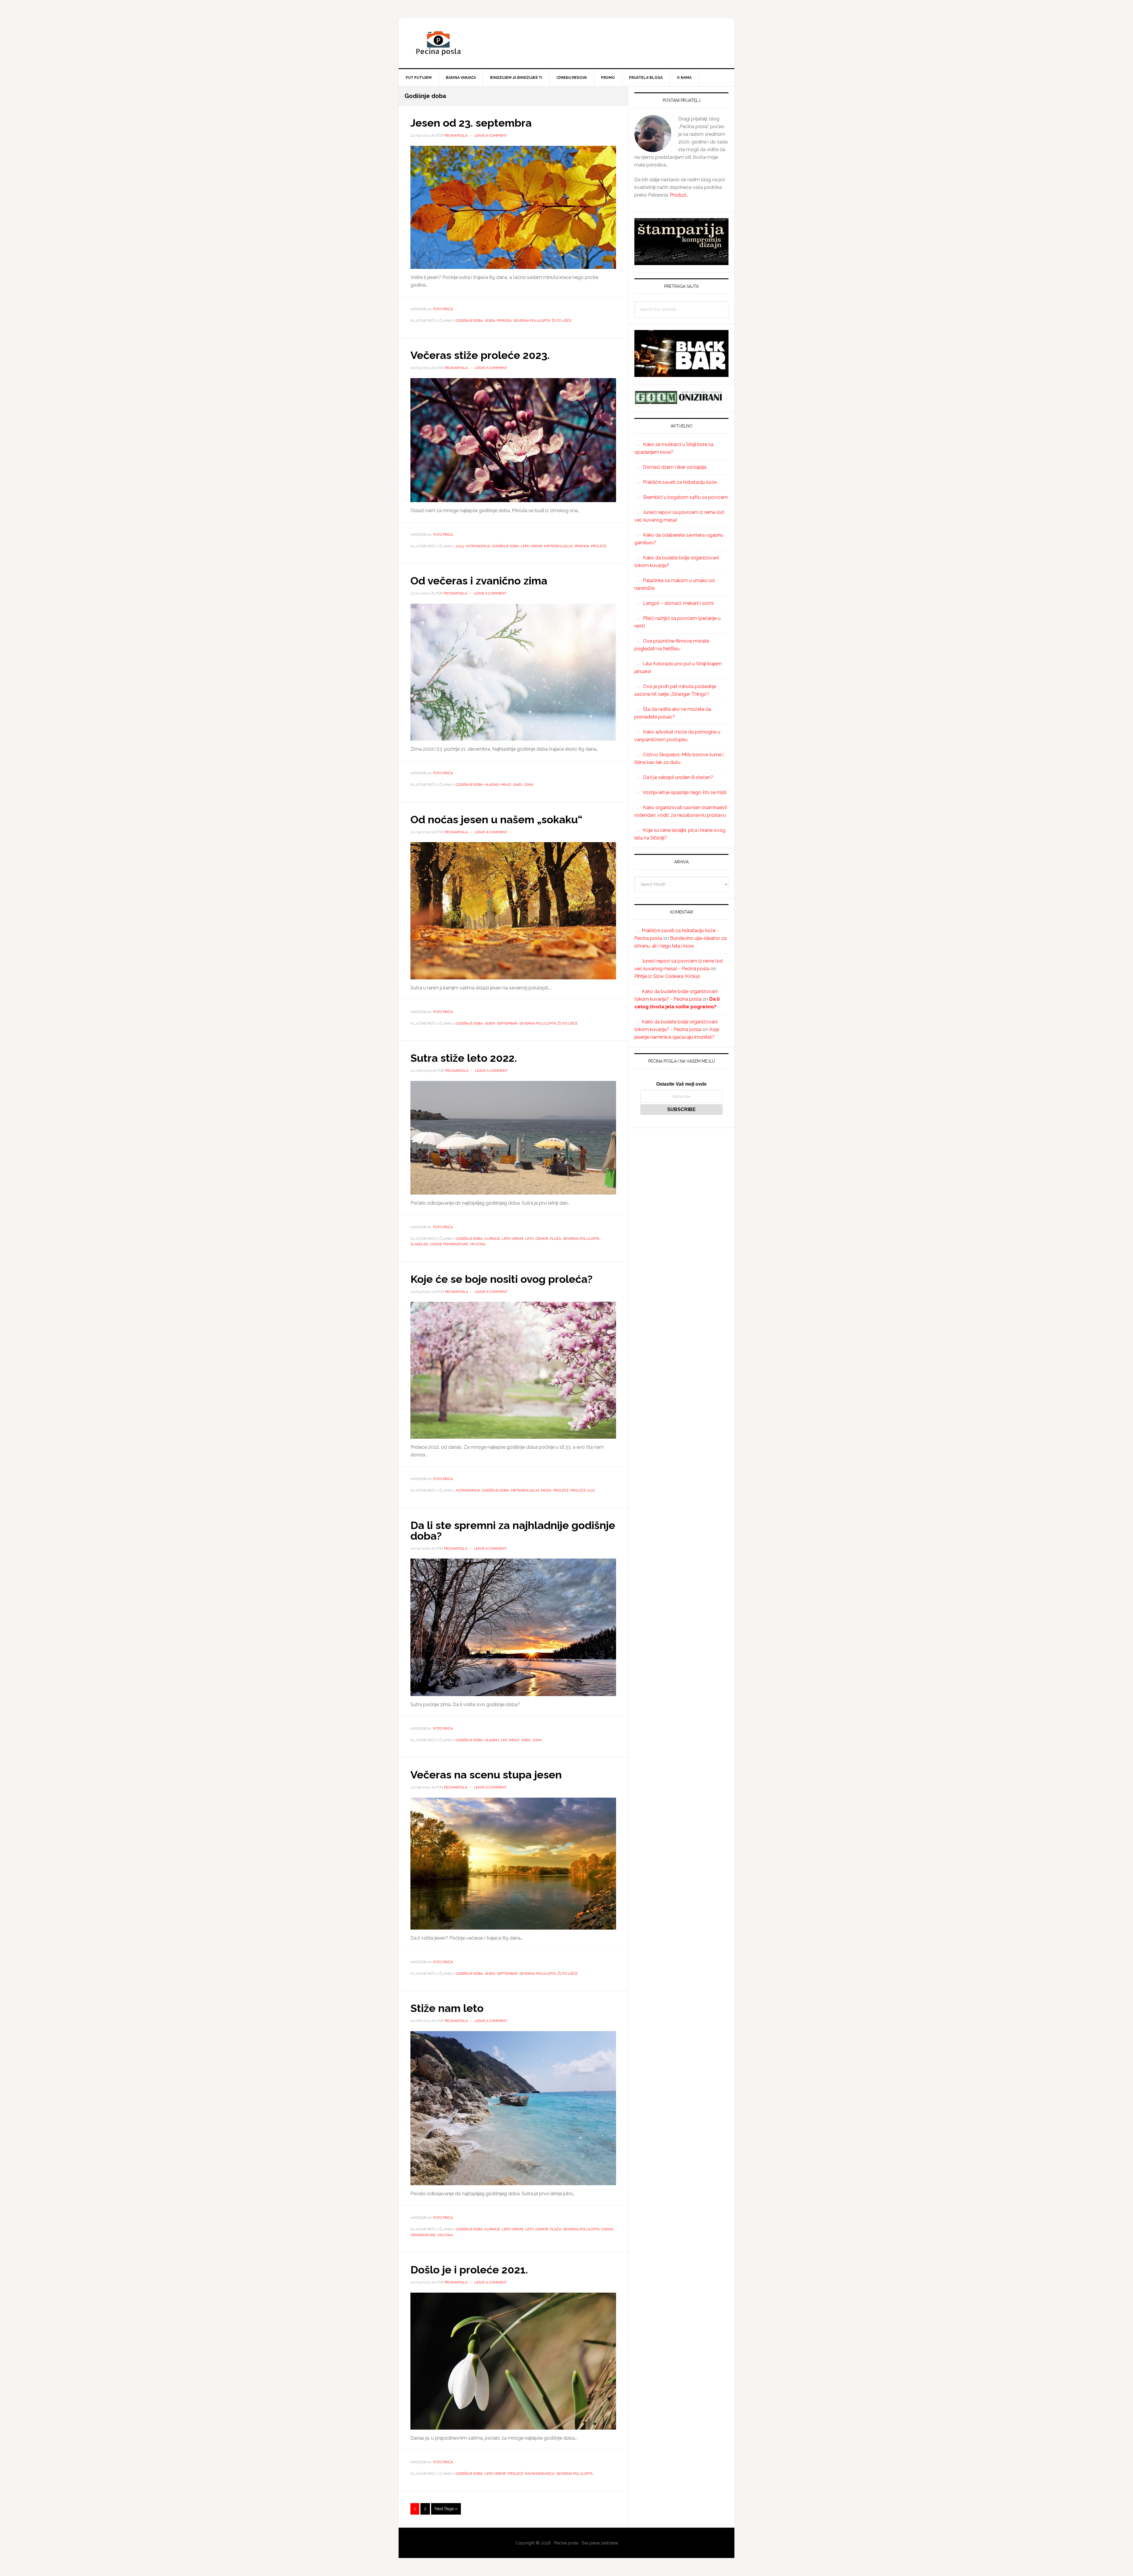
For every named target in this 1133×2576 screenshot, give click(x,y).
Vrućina (478, 1244)
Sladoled (419, 1244)
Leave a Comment (491, 135)
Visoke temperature (449, 1244)
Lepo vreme (532, 546)
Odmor (542, 1239)
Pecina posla (566, 43)
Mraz (506, 785)
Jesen (490, 321)
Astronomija (478, 546)
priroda (504, 321)
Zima (529, 785)
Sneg (518, 785)
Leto (529, 1239)
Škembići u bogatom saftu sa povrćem (685, 497)
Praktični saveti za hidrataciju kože (680, 482)
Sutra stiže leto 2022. (464, 1058)
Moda (546, 1490)
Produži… (679, 195)
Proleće (599, 546)
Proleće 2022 (583, 1490)
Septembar (507, 1023)
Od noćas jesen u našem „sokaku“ (496, 819)
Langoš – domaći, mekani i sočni (678, 603)
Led (504, 1740)
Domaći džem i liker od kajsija (675, 467)
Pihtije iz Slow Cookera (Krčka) (667, 976)
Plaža (556, 1239)
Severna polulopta (532, 321)
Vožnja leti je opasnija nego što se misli (685, 792)
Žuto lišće (562, 321)
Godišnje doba (469, 321)
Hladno (492, 785)
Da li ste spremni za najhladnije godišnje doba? (513, 1530)
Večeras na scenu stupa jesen (486, 1775)
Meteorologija (558, 546)
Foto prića (443, 309)
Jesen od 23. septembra (471, 123)
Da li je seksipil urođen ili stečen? (678, 777)
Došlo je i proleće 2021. (469, 2270)
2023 (460, 546)
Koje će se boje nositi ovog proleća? (501, 1279)
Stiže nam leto (447, 2008)
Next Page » (446, 2510)
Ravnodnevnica (540, 2474)
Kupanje (492, 1239)
